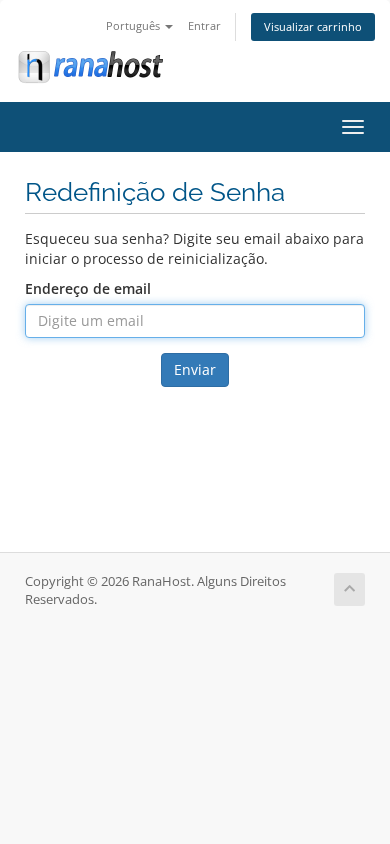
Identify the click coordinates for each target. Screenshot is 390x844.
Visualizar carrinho (313, 26)
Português (134, 25)
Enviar (195, 369)
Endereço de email (88, 288)
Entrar (204, 25)
